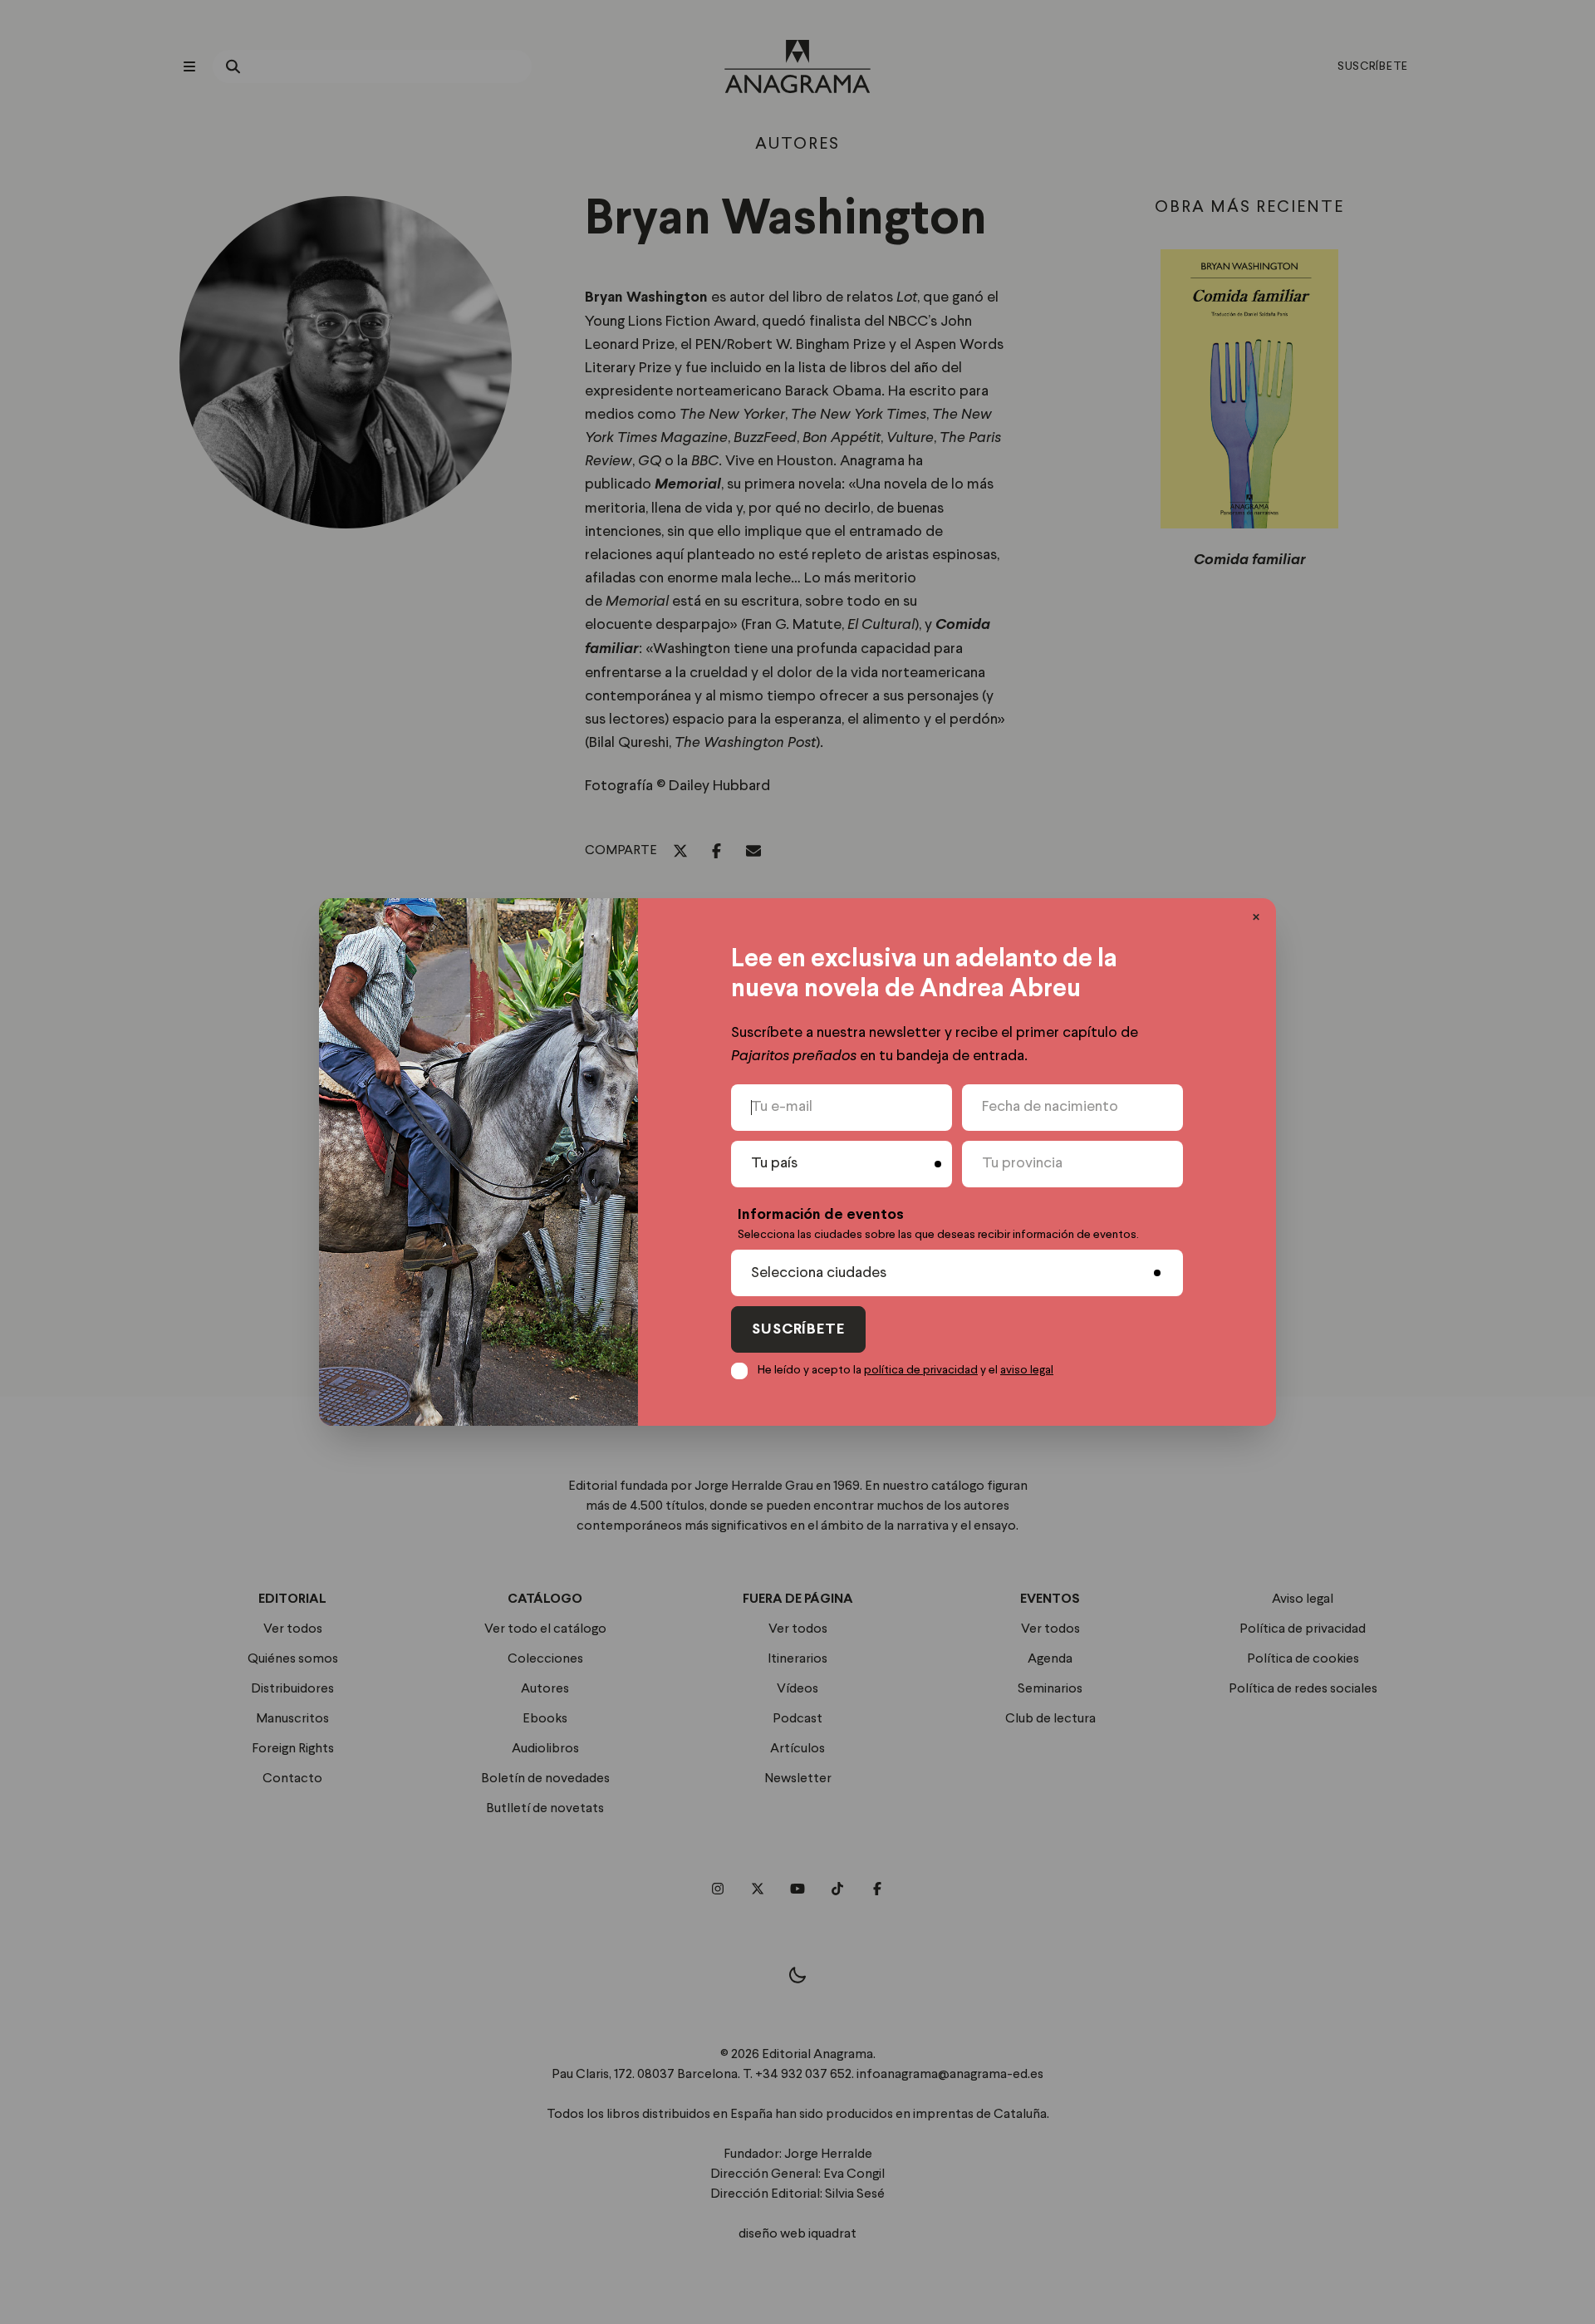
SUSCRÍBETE (798, 1330)
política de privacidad (921, 1370)
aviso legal (1027, 1370)
